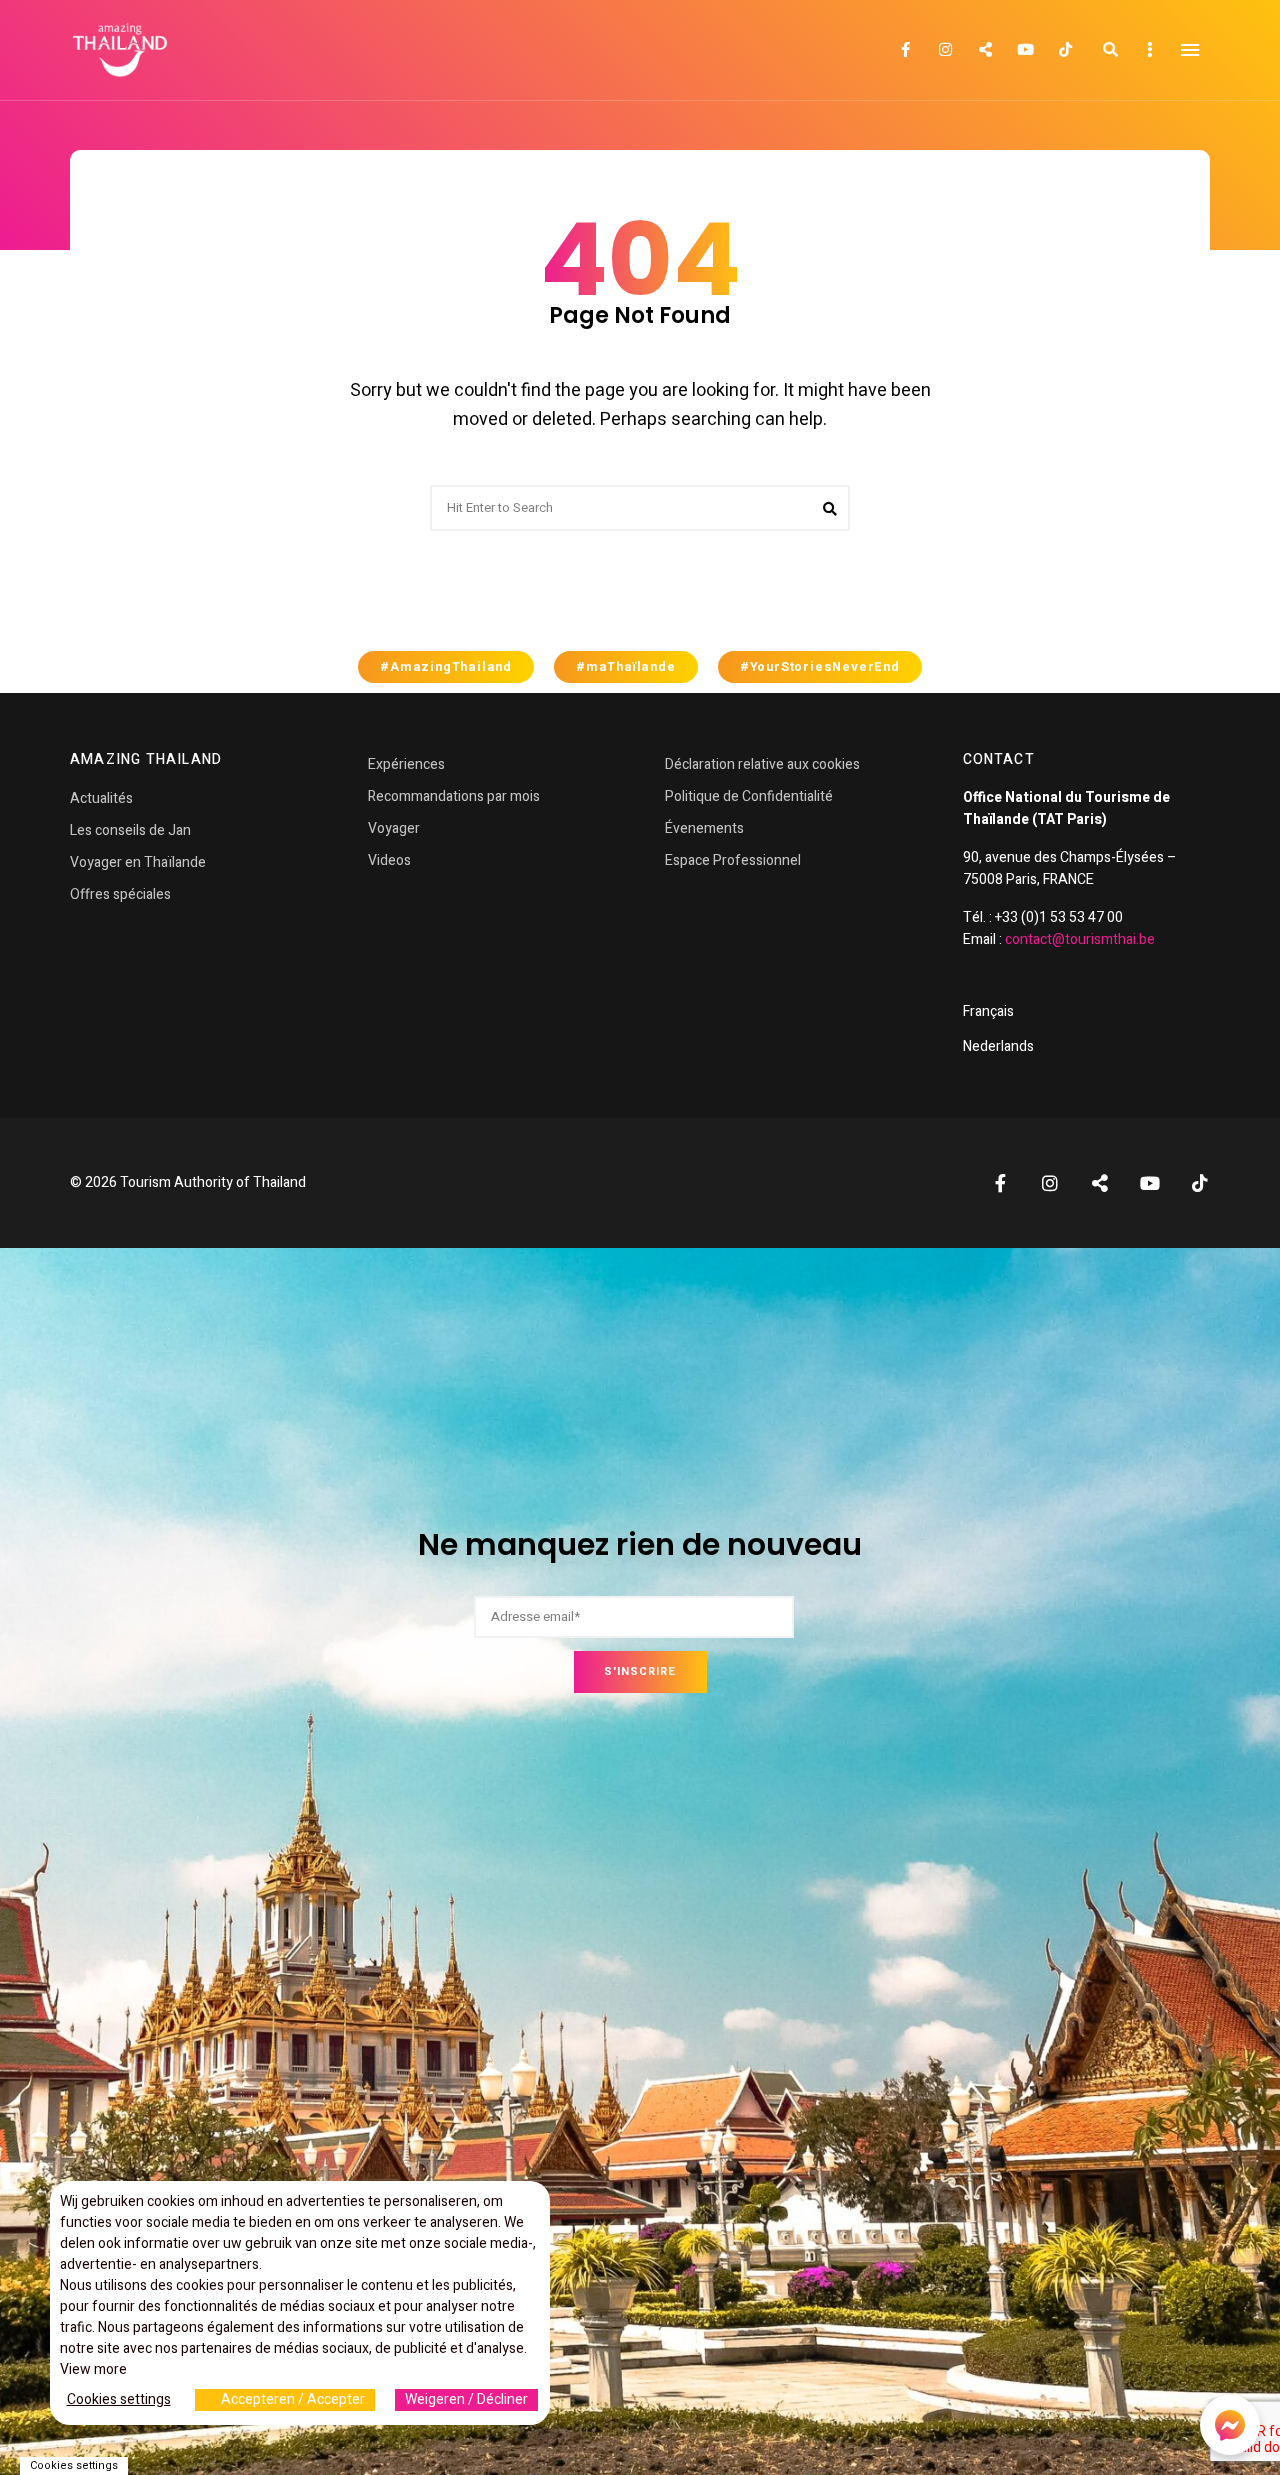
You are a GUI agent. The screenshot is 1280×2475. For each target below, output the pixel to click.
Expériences (406, 764)
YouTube (1025, 50)
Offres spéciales (120, 894)
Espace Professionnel (733, 860)
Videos (389, 860)
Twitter (985, 50)
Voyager (394, 828)
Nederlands (998, 1046)
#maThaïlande (626, 667)
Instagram (945, 50)
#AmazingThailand (446, 667)
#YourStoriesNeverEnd (820, 667)
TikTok (1065, 50)
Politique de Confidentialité (749, 796)
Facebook (905, 50)
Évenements (704, 828)
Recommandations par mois (454, 796)
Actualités (101, 798)
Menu (1190, 50)
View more (93, 2369)
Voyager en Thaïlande (138, 862)
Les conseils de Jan (130, 830)
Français (988, 1011)
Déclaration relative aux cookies (762, 764)
